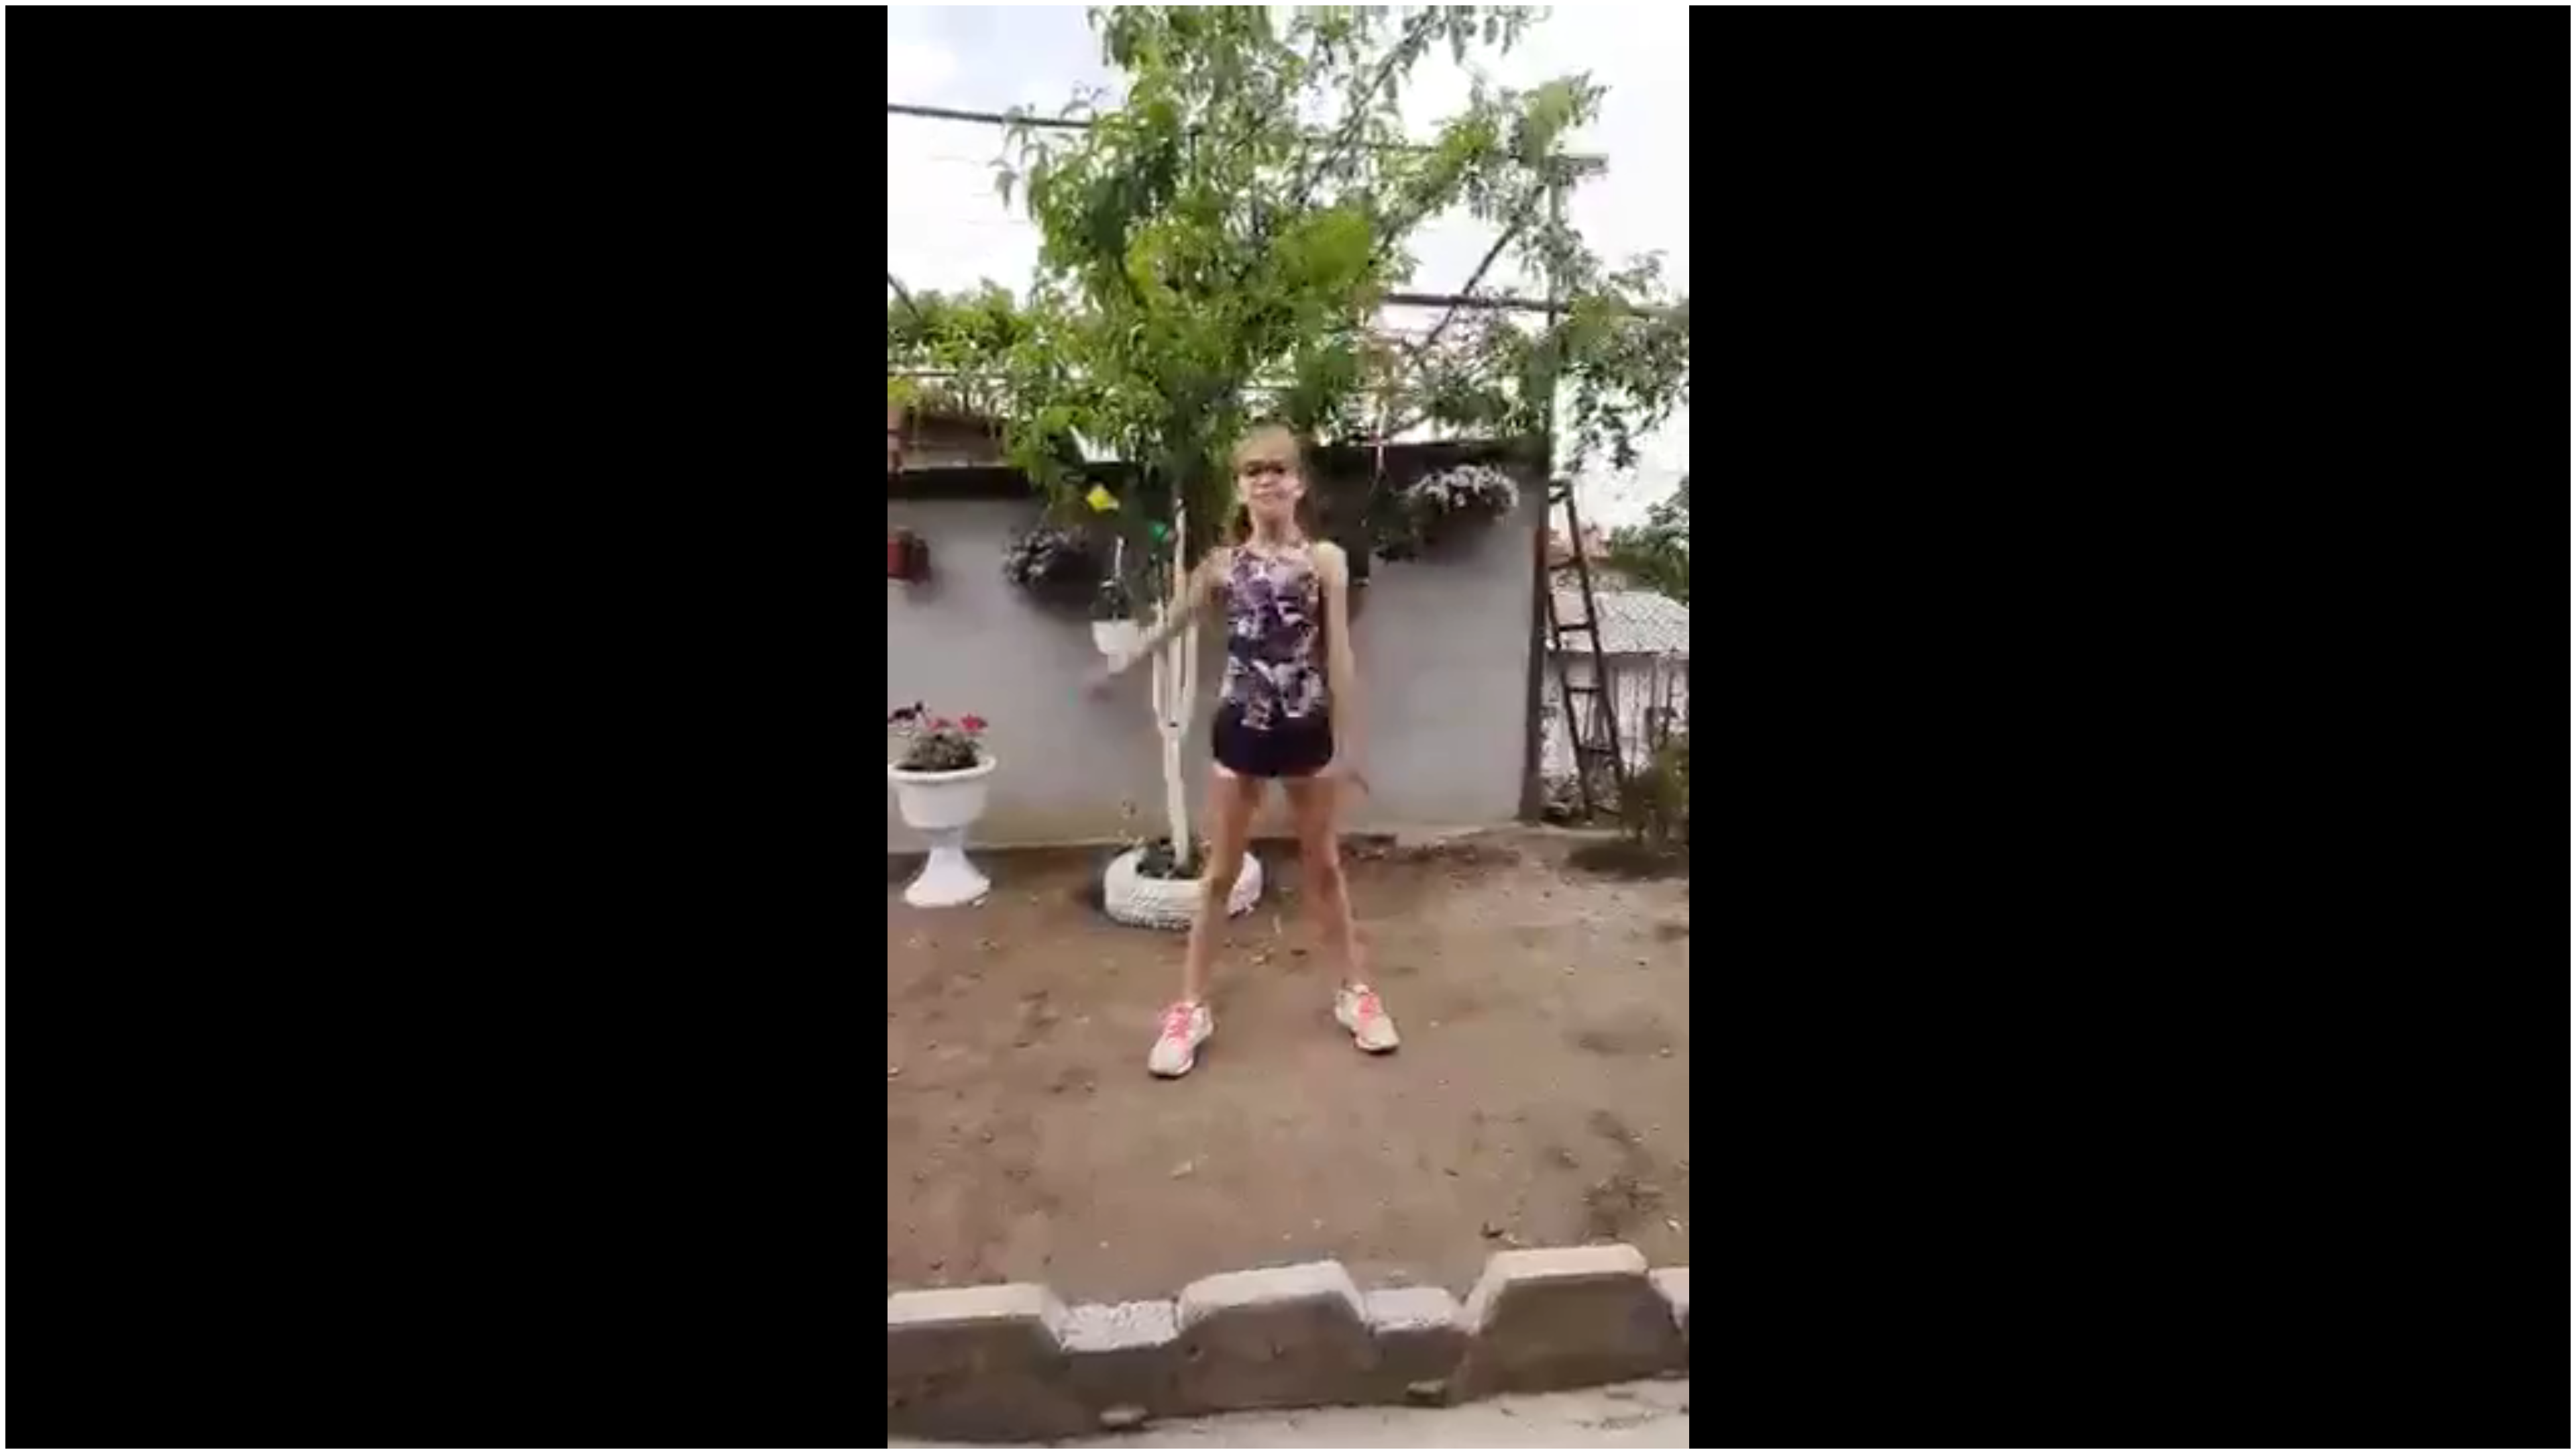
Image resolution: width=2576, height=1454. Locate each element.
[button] (46, 1439)
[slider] (1287, 1439)
